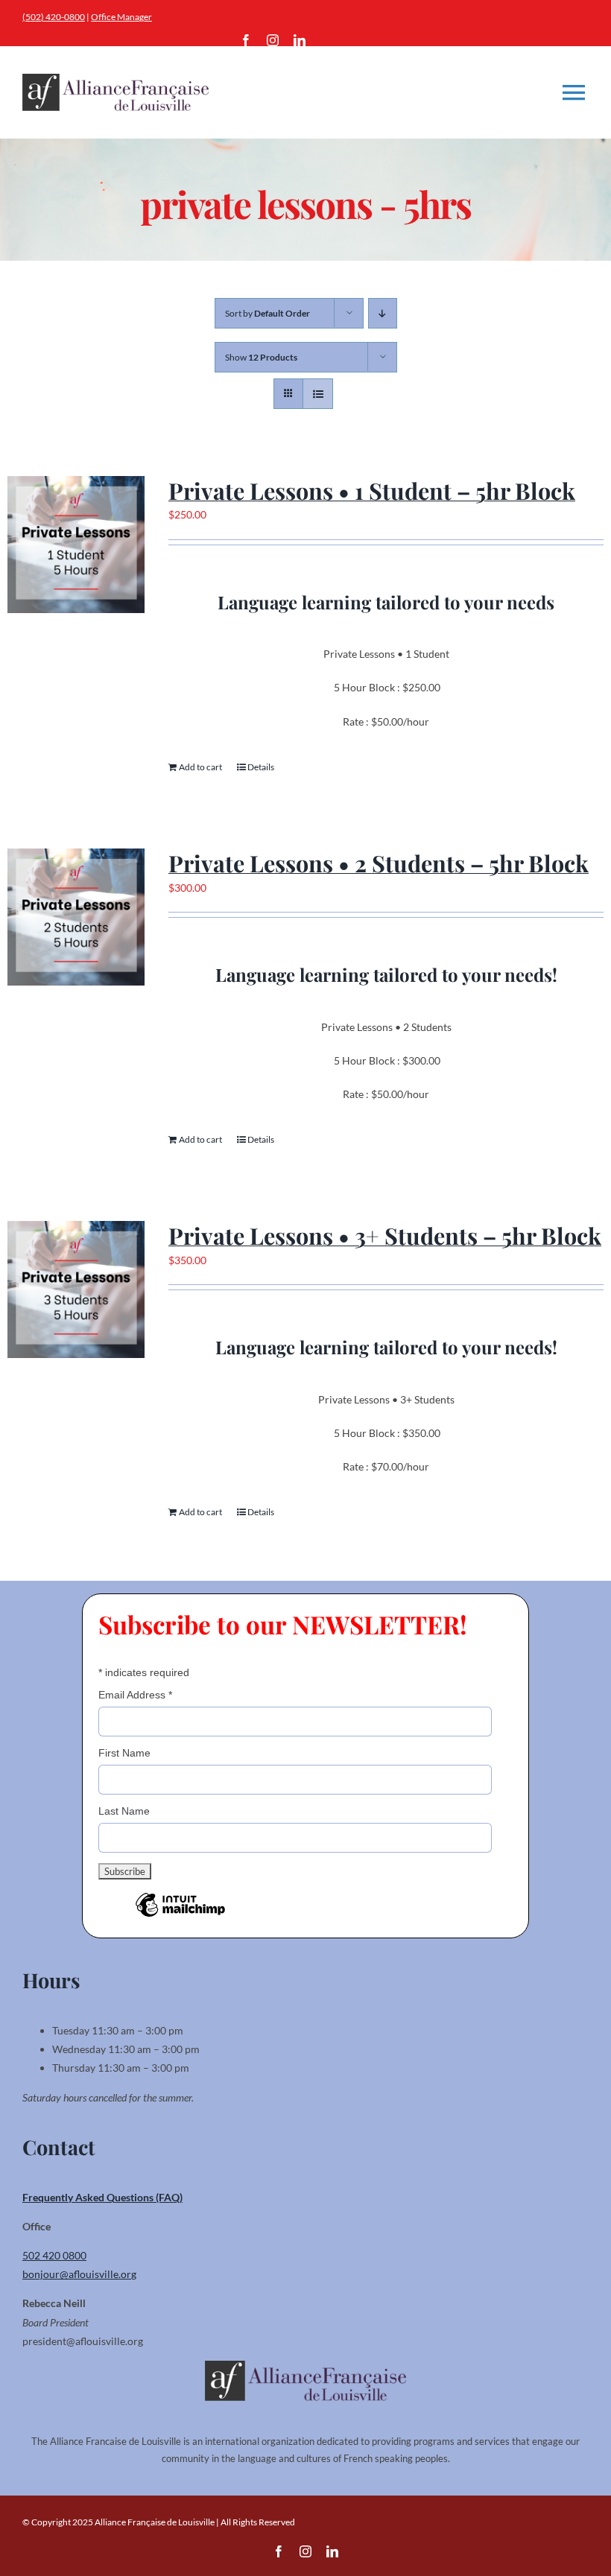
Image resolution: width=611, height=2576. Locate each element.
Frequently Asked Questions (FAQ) (102, 2197)
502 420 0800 (54, 2255)
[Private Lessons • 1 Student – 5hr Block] (76, 545)
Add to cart (200, 767)
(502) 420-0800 (54, 17)
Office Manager (121, 17)
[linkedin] (300, 40)
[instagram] (273, 40)
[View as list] (318, 394)
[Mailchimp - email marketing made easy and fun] (180, 1916)
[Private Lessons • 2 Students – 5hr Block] (76, 917)
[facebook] (246, 40)
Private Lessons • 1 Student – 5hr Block (372, 491)
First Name (124, 1753)
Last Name (124, 1811)
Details (261, 767)
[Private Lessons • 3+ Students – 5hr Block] (76, 1289)
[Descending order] (383, 313)
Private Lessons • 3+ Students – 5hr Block (385, 1235)
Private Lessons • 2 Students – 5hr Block (379, 863)
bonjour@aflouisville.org (79, 2274)
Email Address (135, 1695)
